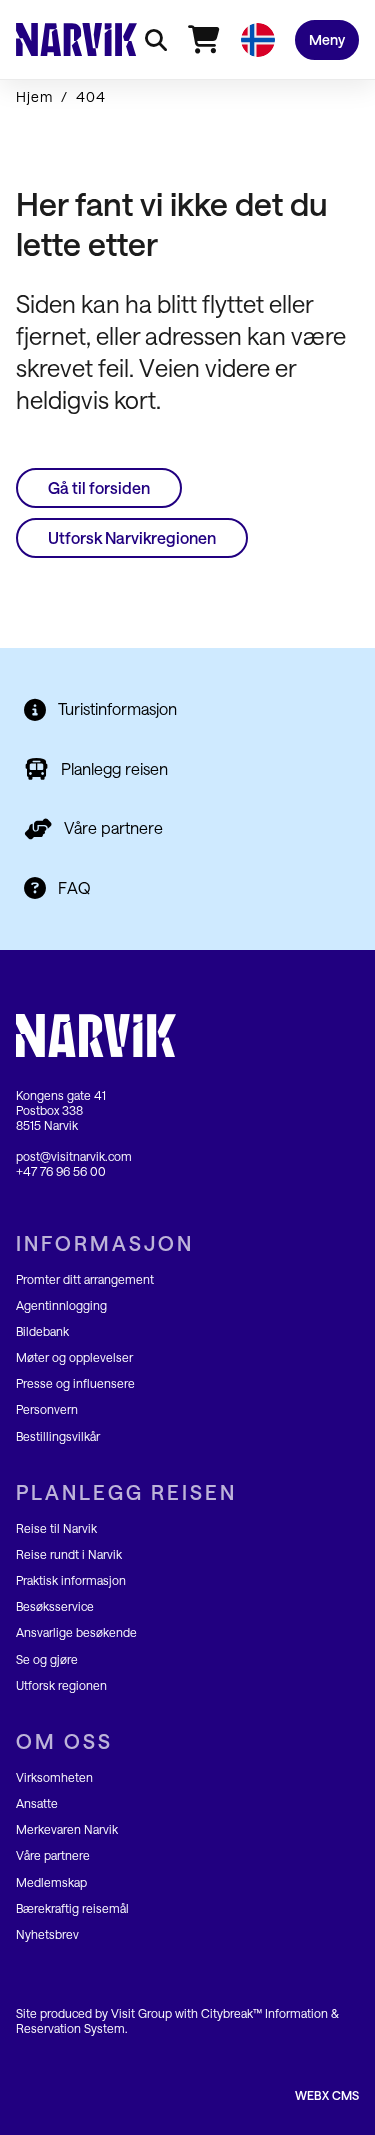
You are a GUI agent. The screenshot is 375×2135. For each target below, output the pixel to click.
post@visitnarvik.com (74, 1156)
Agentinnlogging (61, 1305)
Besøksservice (55, 1606)
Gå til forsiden (99, 487)
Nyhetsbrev (47, 1934)
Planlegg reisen (114, 768)
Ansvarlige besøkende (76, 1632)
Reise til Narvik (56, 1528)
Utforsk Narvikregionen (132, 537)
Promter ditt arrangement (85, 1279)
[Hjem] (76, 39)
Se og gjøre (47, 1659)
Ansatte (37, 1803)
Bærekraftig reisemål (72, 1908)
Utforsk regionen (61, 1685)
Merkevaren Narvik (67, 1829)
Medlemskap (51, 1882)
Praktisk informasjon (71, 1580)
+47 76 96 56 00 (61, 1171)
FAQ (74, 887)
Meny (327, 39)
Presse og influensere (75, 1383)
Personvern (47, 1409)
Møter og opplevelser (74, 1357)
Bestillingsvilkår (58, 1436)
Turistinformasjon (117, 708)
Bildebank (42, 1331)
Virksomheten (54, 1777)
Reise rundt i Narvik (69, 1554)
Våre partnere (113, 827)
